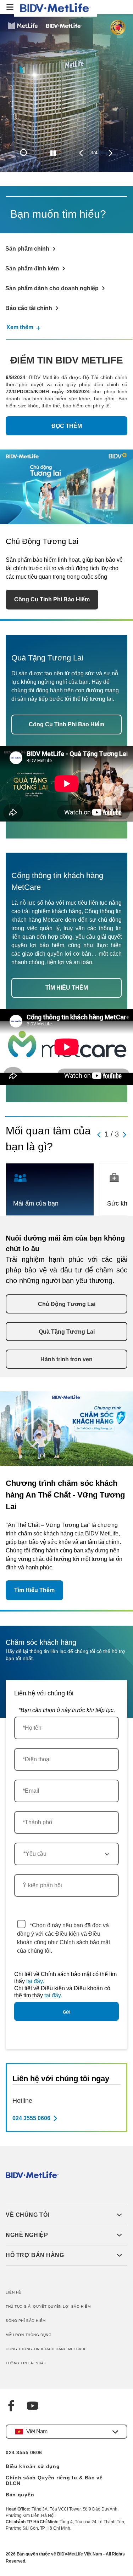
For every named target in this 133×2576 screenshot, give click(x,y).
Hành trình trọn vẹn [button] (66, 1359)
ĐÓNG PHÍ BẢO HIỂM (26, 2321)
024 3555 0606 (24, 2452)
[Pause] (53, 153)
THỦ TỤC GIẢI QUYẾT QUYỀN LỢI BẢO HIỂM (48, 2306)
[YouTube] (33, 2407)
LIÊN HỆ (13, 2292)
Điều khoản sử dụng (33, 2466)
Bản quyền (20, 2495)
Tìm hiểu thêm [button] (34, 1590)
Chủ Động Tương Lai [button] (67, 1304)
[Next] (110, 153)
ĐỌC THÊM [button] (67, 426)
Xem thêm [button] (20, 327)
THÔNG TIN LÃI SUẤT (26, 2363)
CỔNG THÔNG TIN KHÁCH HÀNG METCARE (46, 2349)
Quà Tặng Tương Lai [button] (67, 1332)
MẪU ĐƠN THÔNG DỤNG (29, 2335)
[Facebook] (11, 2407)
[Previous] (81, 153)
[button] (64, 2215)
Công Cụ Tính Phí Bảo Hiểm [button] (52, 599)
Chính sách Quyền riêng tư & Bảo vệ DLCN (54, 2480)
